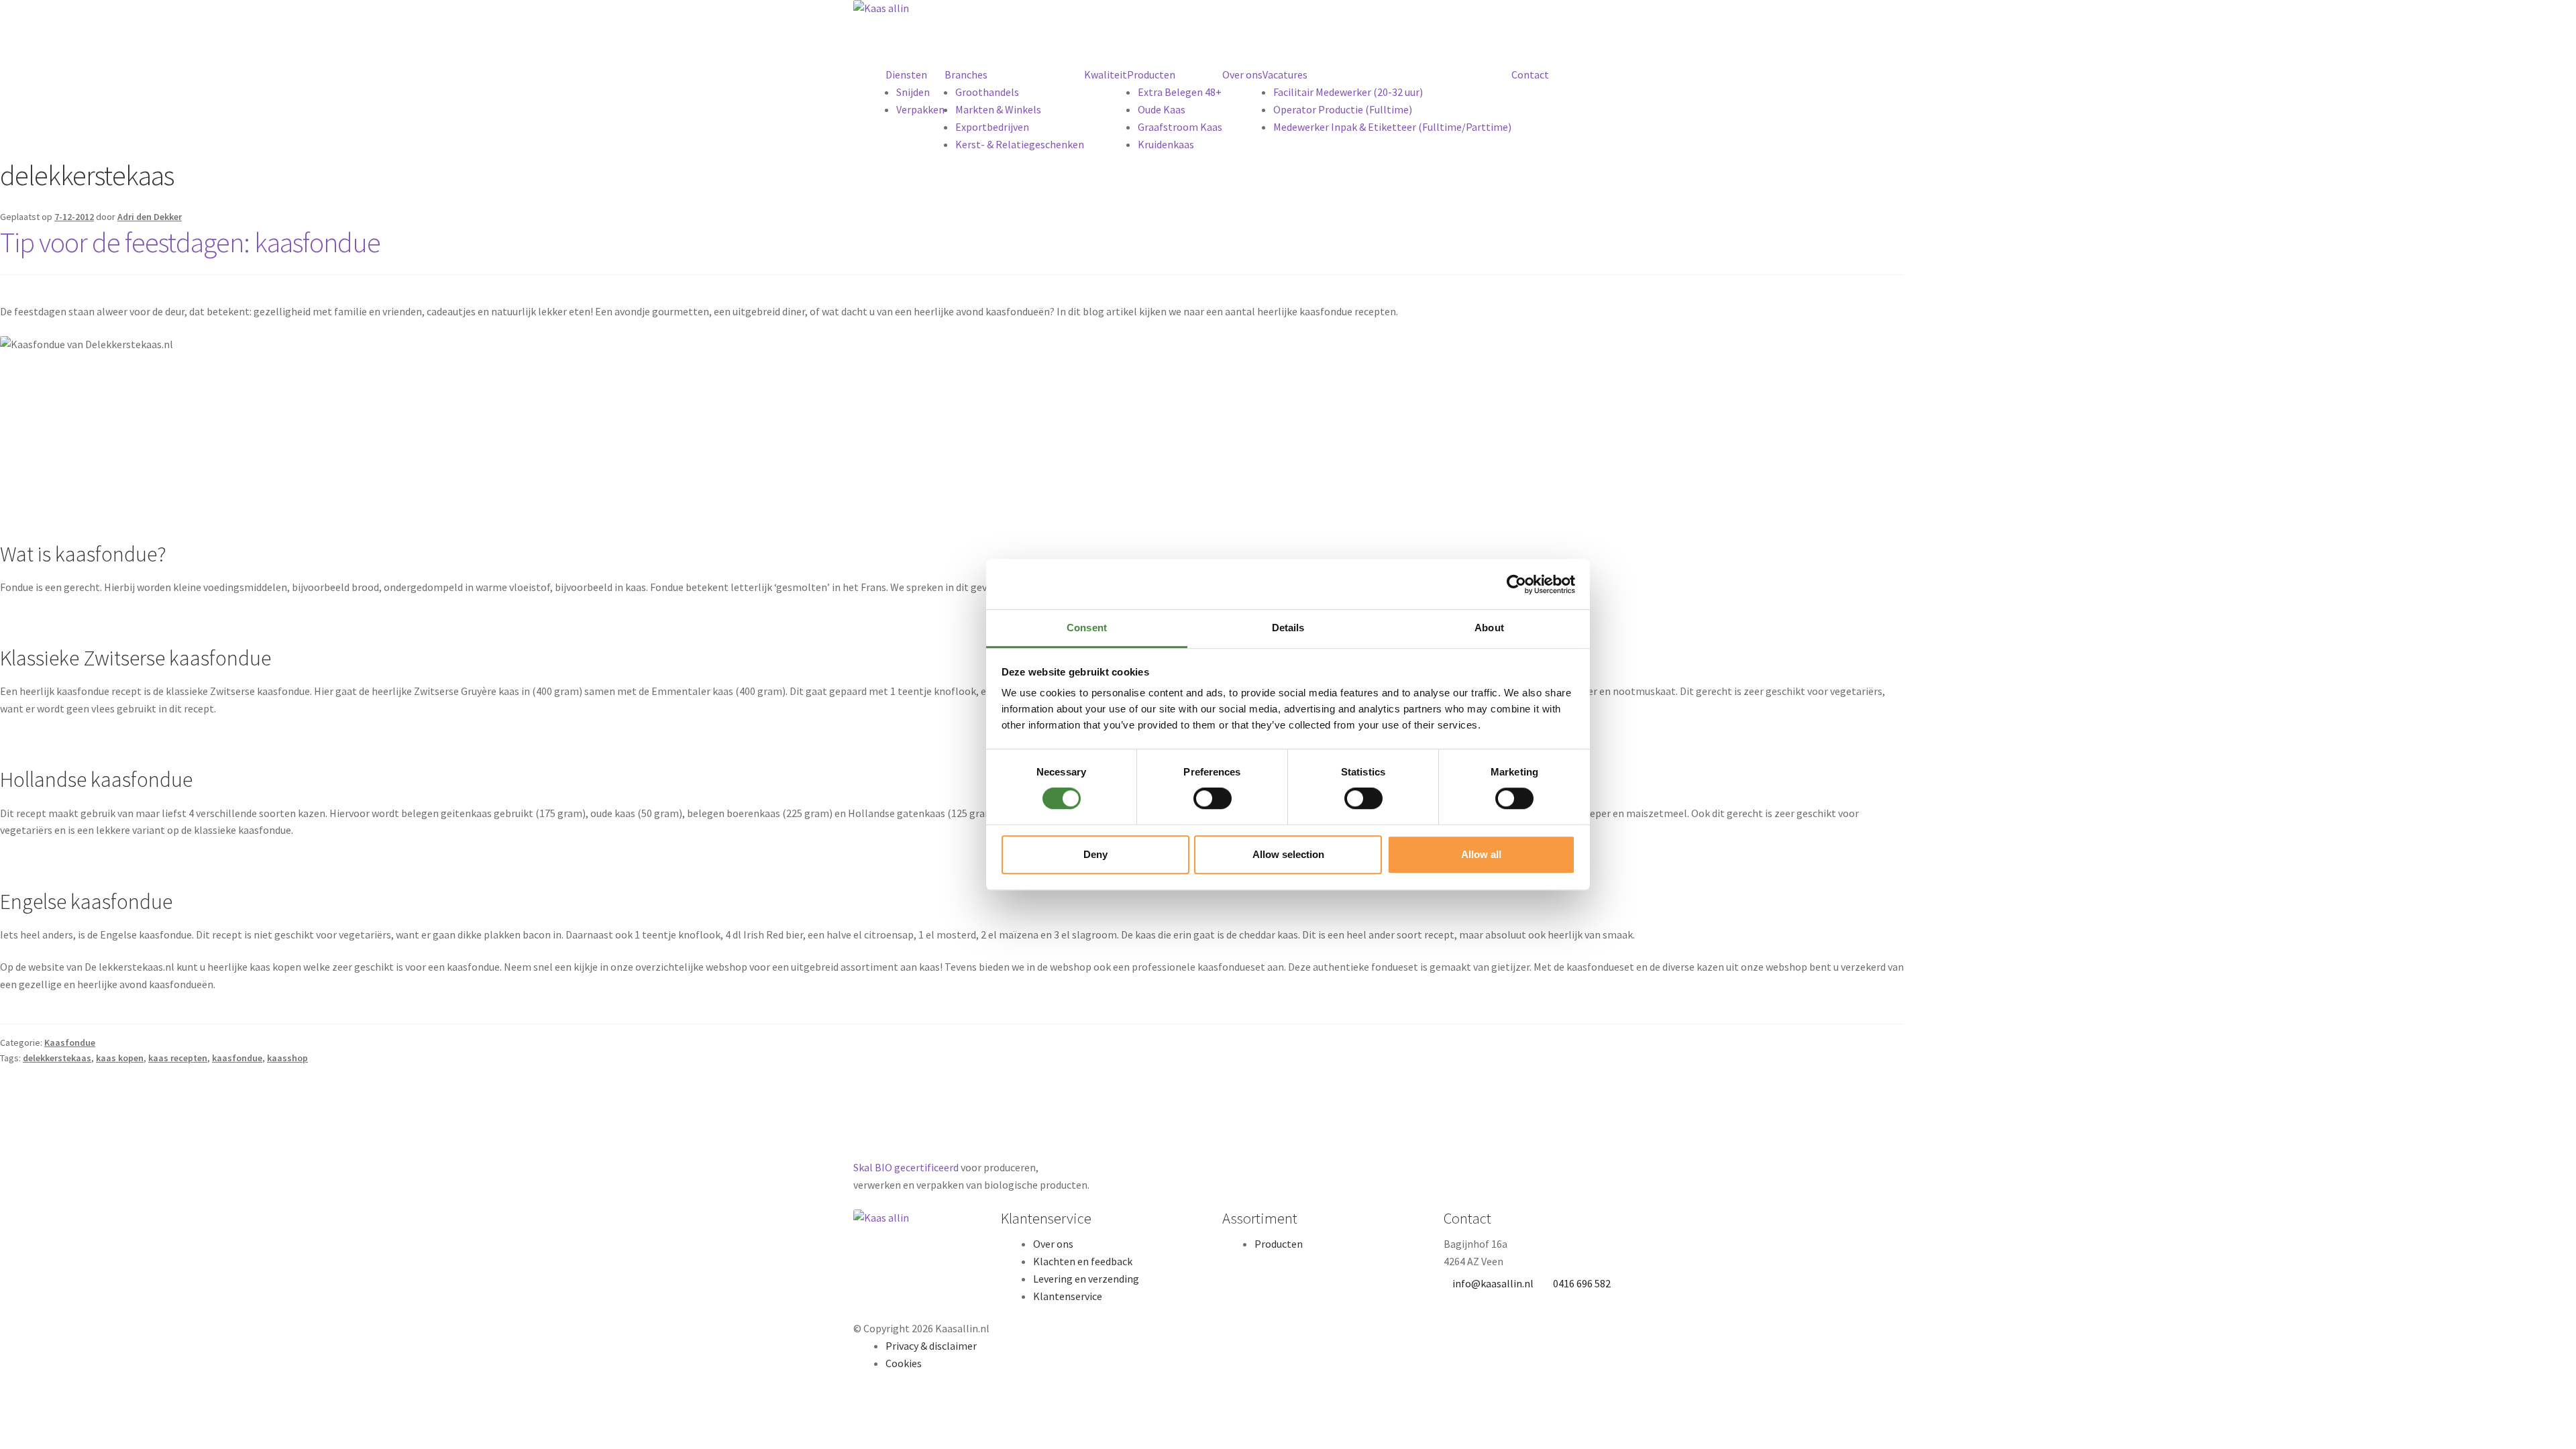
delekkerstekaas (57, 1058)
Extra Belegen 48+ (1180, 92)
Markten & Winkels (998, 109)
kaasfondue (237, 1058)
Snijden (913, 92)
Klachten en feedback (1083, 1261)
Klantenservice (1068, 1296)
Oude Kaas (1162, 109)
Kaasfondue (70, 1042)
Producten (1151, 74)
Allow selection (1288, 854)
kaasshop (287, 1058)
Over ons (1242, 74)
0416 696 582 (1582, 1283)
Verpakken (920, 109)
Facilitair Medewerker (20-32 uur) (1348, 92)
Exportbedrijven (992, 127)
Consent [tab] (1087, 628)
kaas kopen (120, 1058)
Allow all (1481, 854)
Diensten (906, 74)
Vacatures (1285, 74)
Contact (1530, 74)
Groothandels (987, 92)
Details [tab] (1288, 628)
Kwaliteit (1106, 74)
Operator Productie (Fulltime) (1343, 109)
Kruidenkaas (1166, 144)
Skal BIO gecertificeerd (906, 1167)
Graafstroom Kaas (1180, 127)
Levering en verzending (1086, 1279)
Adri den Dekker (150, 217)
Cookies (904, 1363)
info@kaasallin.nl (1493, 1283)
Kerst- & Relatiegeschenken (1020, 144)
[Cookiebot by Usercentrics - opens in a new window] (1516, 584)
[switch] (1213, 798)
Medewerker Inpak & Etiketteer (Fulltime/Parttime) (1392, 127)
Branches (966, 74)
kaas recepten (178, 1058)
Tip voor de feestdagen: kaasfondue (190, 242)
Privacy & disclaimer (931, 1346)
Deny (1095, 854)
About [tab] (1489, 628)
